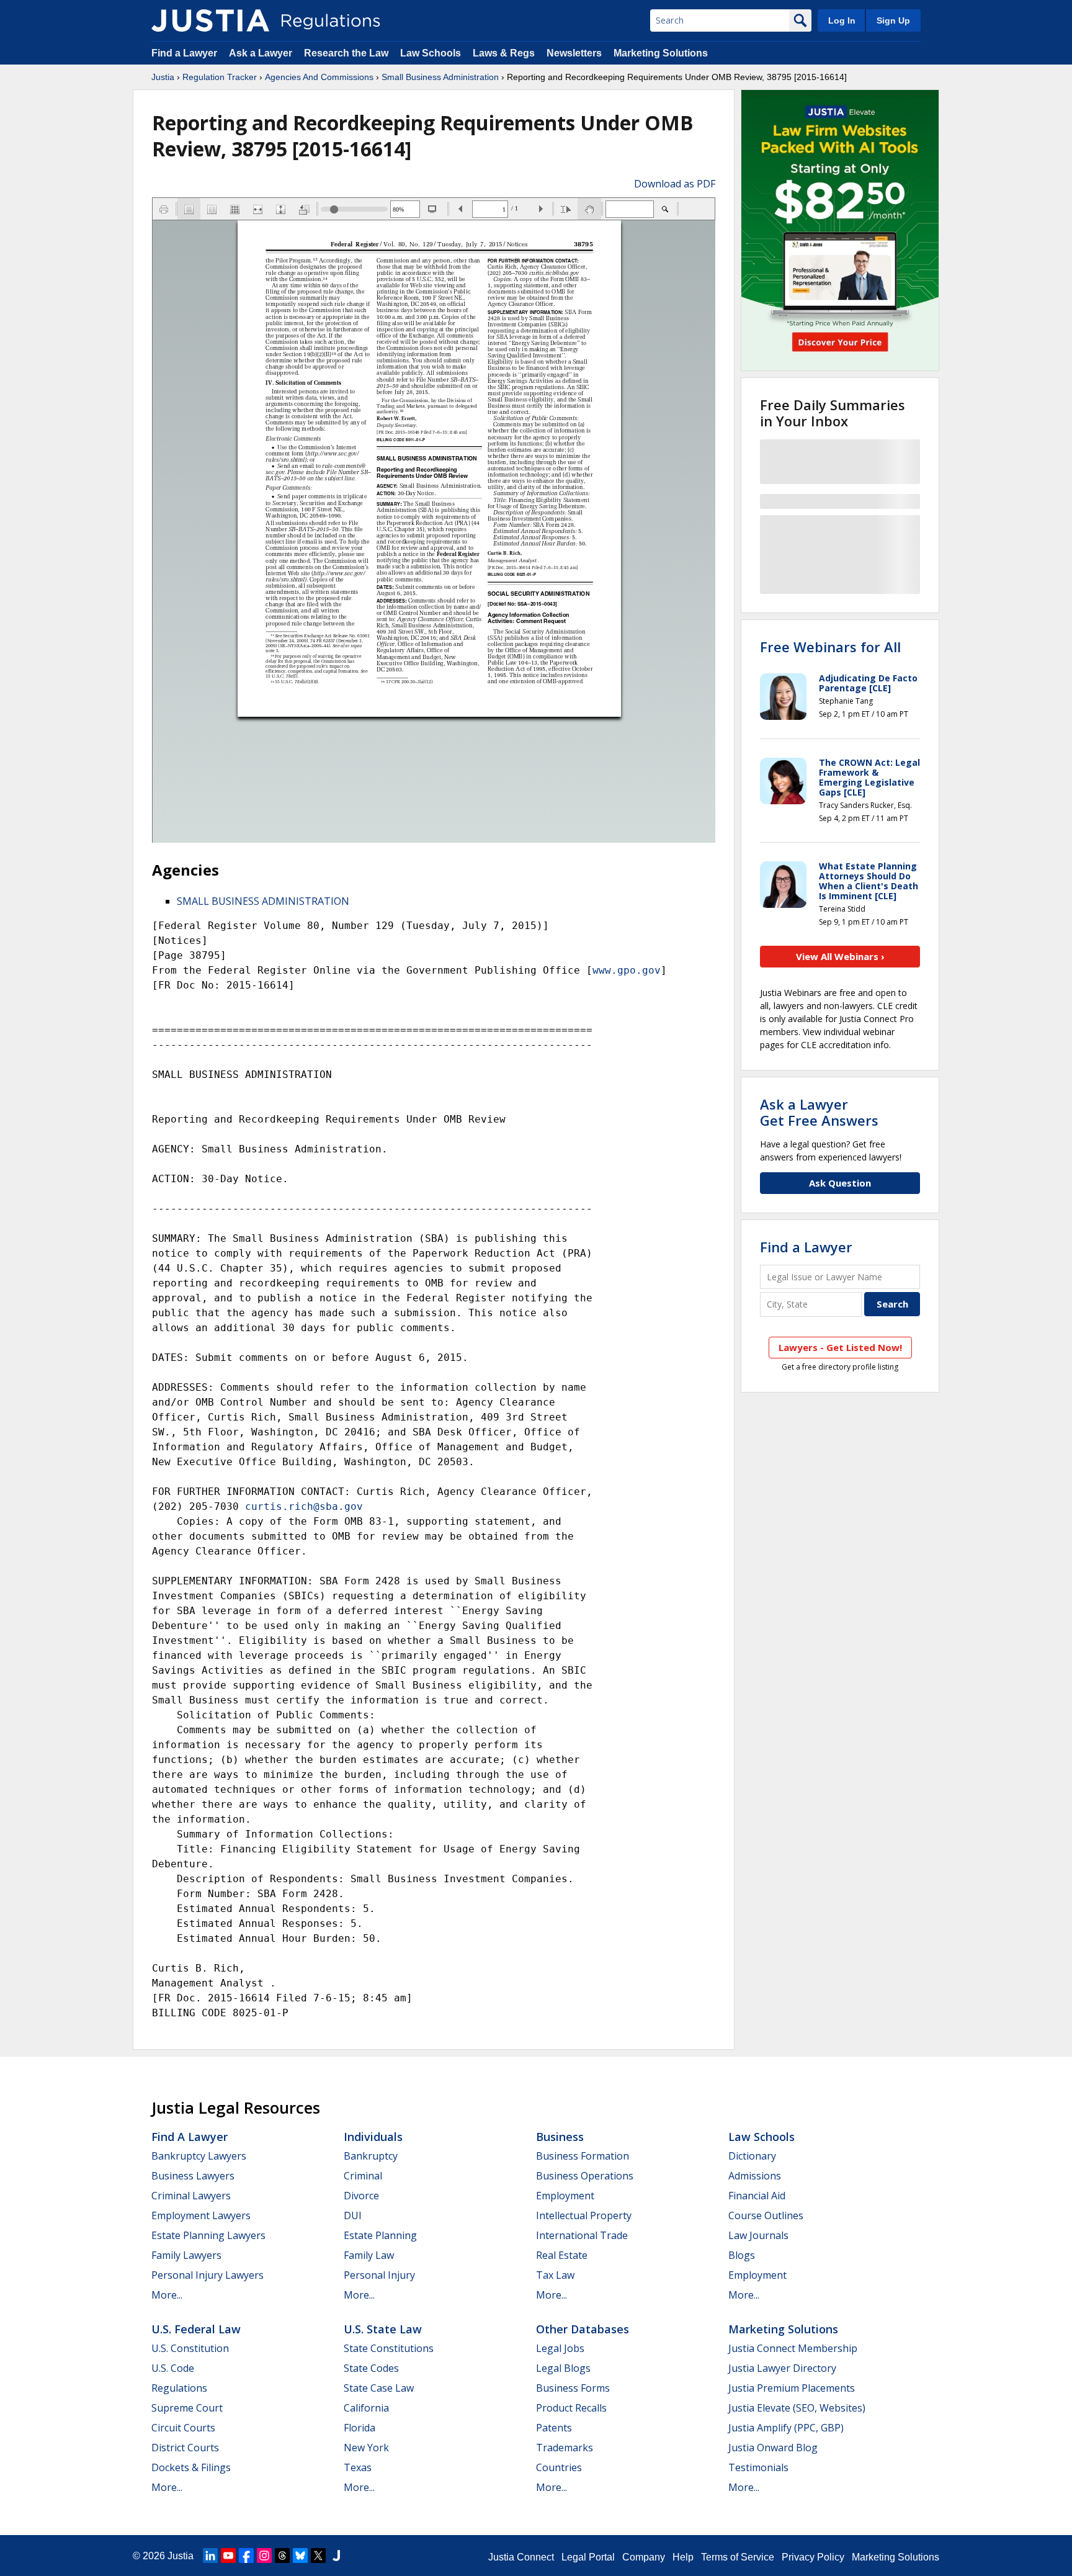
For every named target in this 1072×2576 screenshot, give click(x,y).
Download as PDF (675, 184)
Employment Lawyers (201, 2215)
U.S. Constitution (190, 2348)
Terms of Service (738, 2557)
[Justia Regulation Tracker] (210, 20)
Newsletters (574, 53)
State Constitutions (389, 2348)
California (366, 2408)
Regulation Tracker (220, 77)
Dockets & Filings (191, 2467)
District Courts (185, 2448)
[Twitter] (318, 2556)
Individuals (373, 2137)
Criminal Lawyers (191, 2196)
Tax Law (555, 2275)
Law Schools (431, 53)
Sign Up (893, 20)
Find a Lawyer (184, 53)
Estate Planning (380, 2235)
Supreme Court (187, 2408)
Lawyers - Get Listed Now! (840, 1347)
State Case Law (379, 2388)
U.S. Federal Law (196, 2329)
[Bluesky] (300, 2556)
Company (644, 2557)
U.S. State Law (383, 2329)
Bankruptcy (371, 2156)
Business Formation (583, 2156)
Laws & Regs (504, 53)
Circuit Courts (183, 2428)
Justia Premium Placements (792, 2388)
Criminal (363, 2176)
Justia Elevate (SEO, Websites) (797, 2408)
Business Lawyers (193, 2176)
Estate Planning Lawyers (208, 2235)
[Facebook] (246, 2556)
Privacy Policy (813, 2557)
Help (683, 2557)
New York (366, 2448)
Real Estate (562, 2255)
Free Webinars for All (830, 647)
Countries (559, 2467)
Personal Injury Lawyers (208, 2275)
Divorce (361, 2196)
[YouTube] (228, 2556)
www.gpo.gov (627, 970)
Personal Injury (379, 2275)
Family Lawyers (186, 2255)
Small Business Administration (440, 77)
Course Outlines (766, 2215)
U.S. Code (173, 2368)
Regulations (179, 2388)
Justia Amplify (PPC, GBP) (786, 2428)
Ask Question (840, 1183)
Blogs (742, 2255)
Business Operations (585, 2176)
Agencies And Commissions (319, 77)
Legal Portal (588, 2557)
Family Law (369, 2255)
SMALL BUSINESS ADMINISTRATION (263, 901)
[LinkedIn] (210, 2556)
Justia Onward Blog (773, 2448)
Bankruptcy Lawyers (199, 2156)
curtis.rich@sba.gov (304, 1506)
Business (560, 2137)
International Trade (582, 2235)
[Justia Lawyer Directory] (336, 2556)
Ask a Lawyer (262, 53)
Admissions (755, 2176)
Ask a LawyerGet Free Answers (819, 1112)
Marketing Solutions (661, 53)
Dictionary (752, 2156)
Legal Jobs (560, 2348)
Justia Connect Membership (793, 2348)
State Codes (371, 2368)
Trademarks (565, 2448)
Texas (358, 2467)
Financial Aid (757, 2196)
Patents (554, 2428)
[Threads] (282, 2556)
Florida (360, 2428)
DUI (353, 2215)
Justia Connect (521, 2557)
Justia (163, 77)
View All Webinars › (840, 956)
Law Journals (758, 2235)
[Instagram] (264, 2556)
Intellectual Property (584, 2215)
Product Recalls (571, 2408)
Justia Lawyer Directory (782, 2368)
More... (167, 2295)
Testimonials (758, 2467)
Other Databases (583, 2329)
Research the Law (346, 53)
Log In (842, 20)
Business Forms (573, 2388)
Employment (565, 2196)
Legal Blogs (563, 2368)
